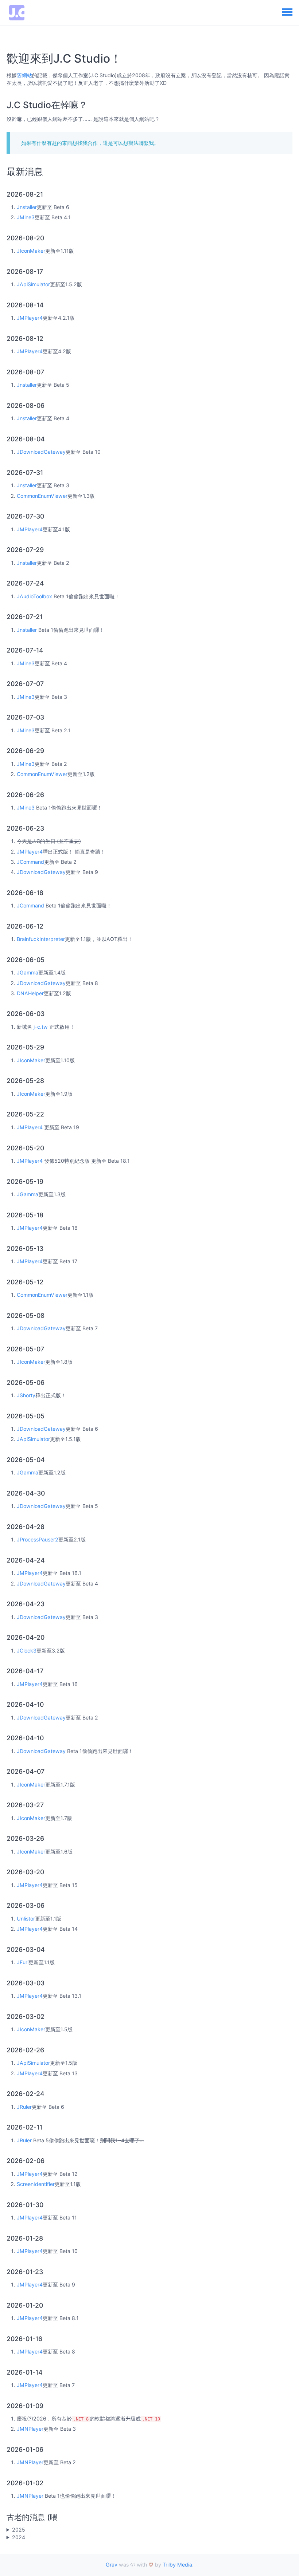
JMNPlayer (30, 2429)
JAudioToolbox (34, 596)
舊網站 (24, 75)
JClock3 (27, 1651)
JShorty (26, 1395)
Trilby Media (177, 2565)
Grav (112, 2565)
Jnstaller (27, 207)
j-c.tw (41, 1027)
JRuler (24, 2107)
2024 (19, 2537)
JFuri (23, 1962)
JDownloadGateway (41, 452)
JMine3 (26, 217)
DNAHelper (30, 993)
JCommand (30, 862)
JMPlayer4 (30, 318)
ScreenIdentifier (36, 2184)
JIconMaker (31, 251)
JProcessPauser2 (38, 1539)
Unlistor (26, 1919)
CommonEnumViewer (42, 496)
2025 (19, 2530)
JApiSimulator (33, 284)
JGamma (28, 972)
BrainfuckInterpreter (41, 939)
